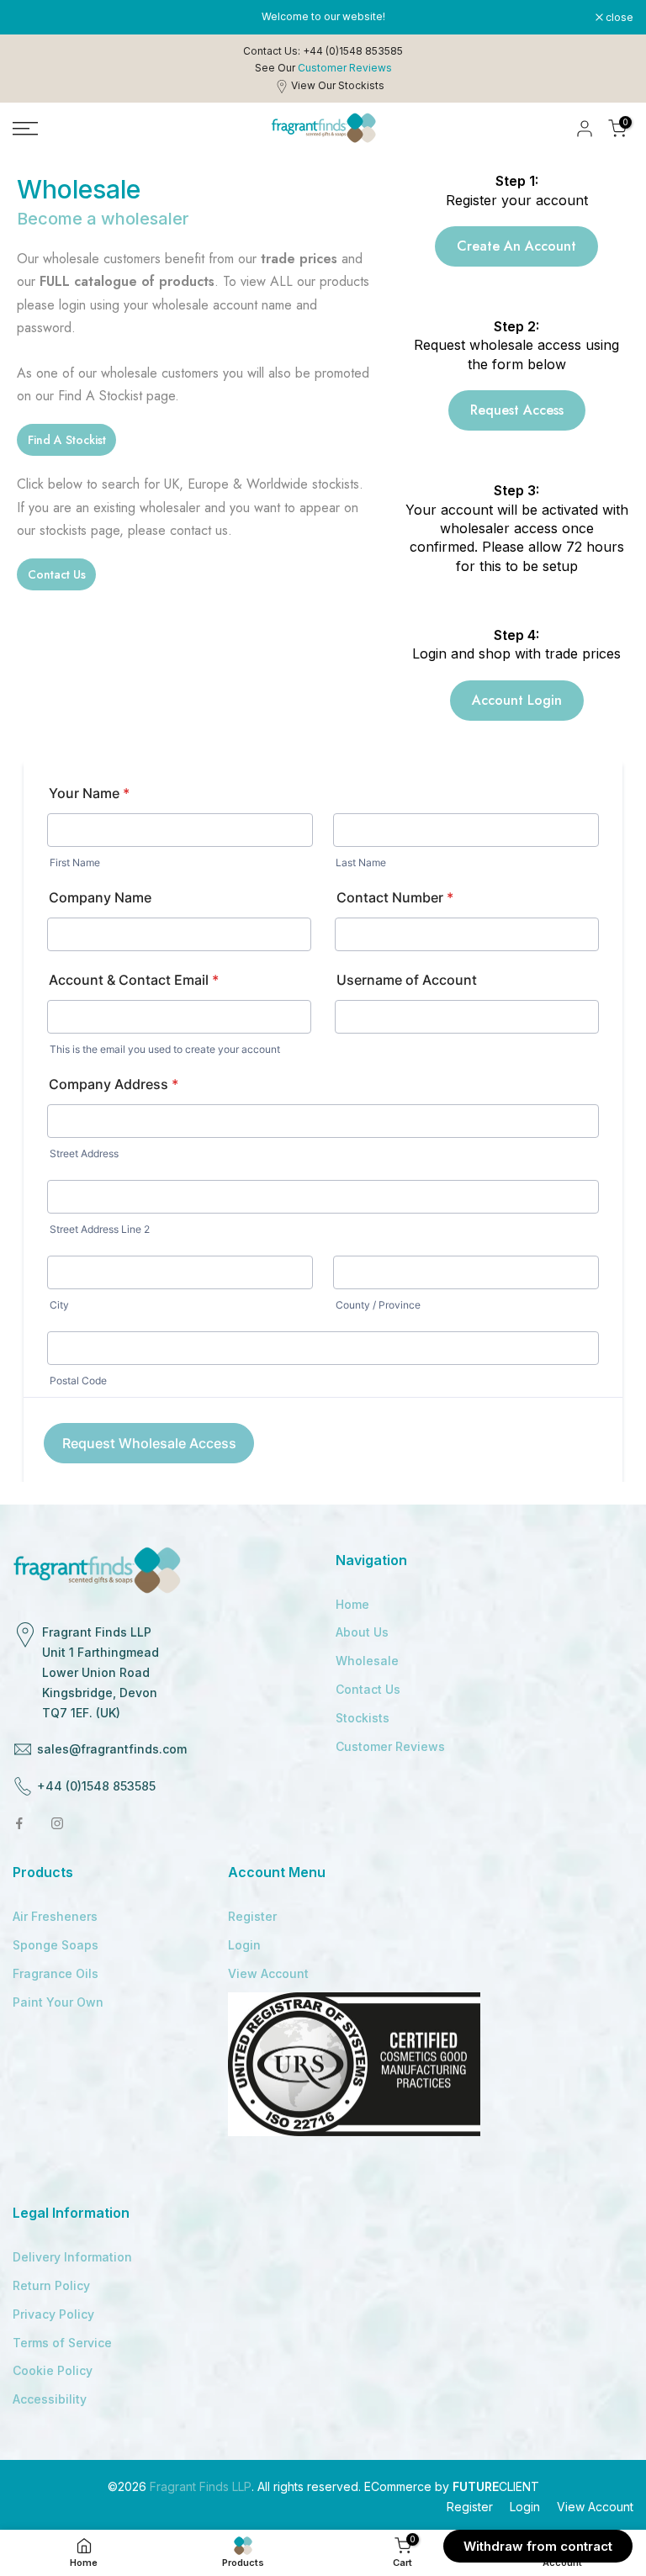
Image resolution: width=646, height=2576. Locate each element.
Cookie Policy (53, 2370)
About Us (362, 1632)
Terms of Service (62, 2343)
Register (252, 1916)
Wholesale (367, 1661)
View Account (268, 1973)
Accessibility (50, 2399)
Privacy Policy (53, 2314)
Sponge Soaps (56, 1945)
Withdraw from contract (538, 2546)
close (35, 18)
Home (352, 1604)
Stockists (363, 1718)
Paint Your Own (58, 2002)
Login (244, 1945)
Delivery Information (72, 2257)
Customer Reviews (390, 1746)
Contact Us (368, 1689)
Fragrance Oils (56, 1973)
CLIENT (496, 2486)
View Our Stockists (338, 85)
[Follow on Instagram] (57, 1823)
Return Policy (51, 2285)
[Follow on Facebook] (19, 1823)
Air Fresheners (55, 1916)
